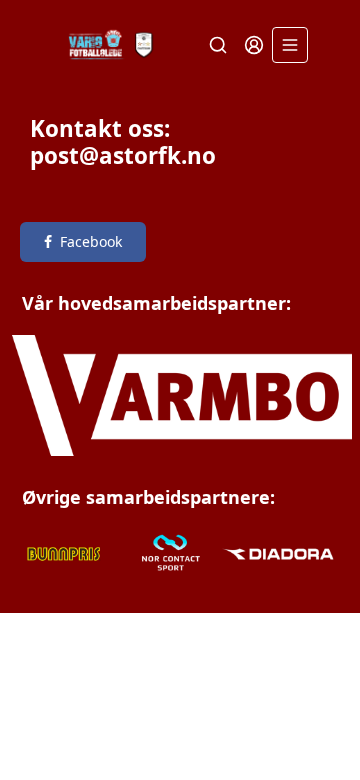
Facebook (91, 241)
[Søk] (218, 45)
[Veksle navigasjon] (290, 45)
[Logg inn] (254, 45)
